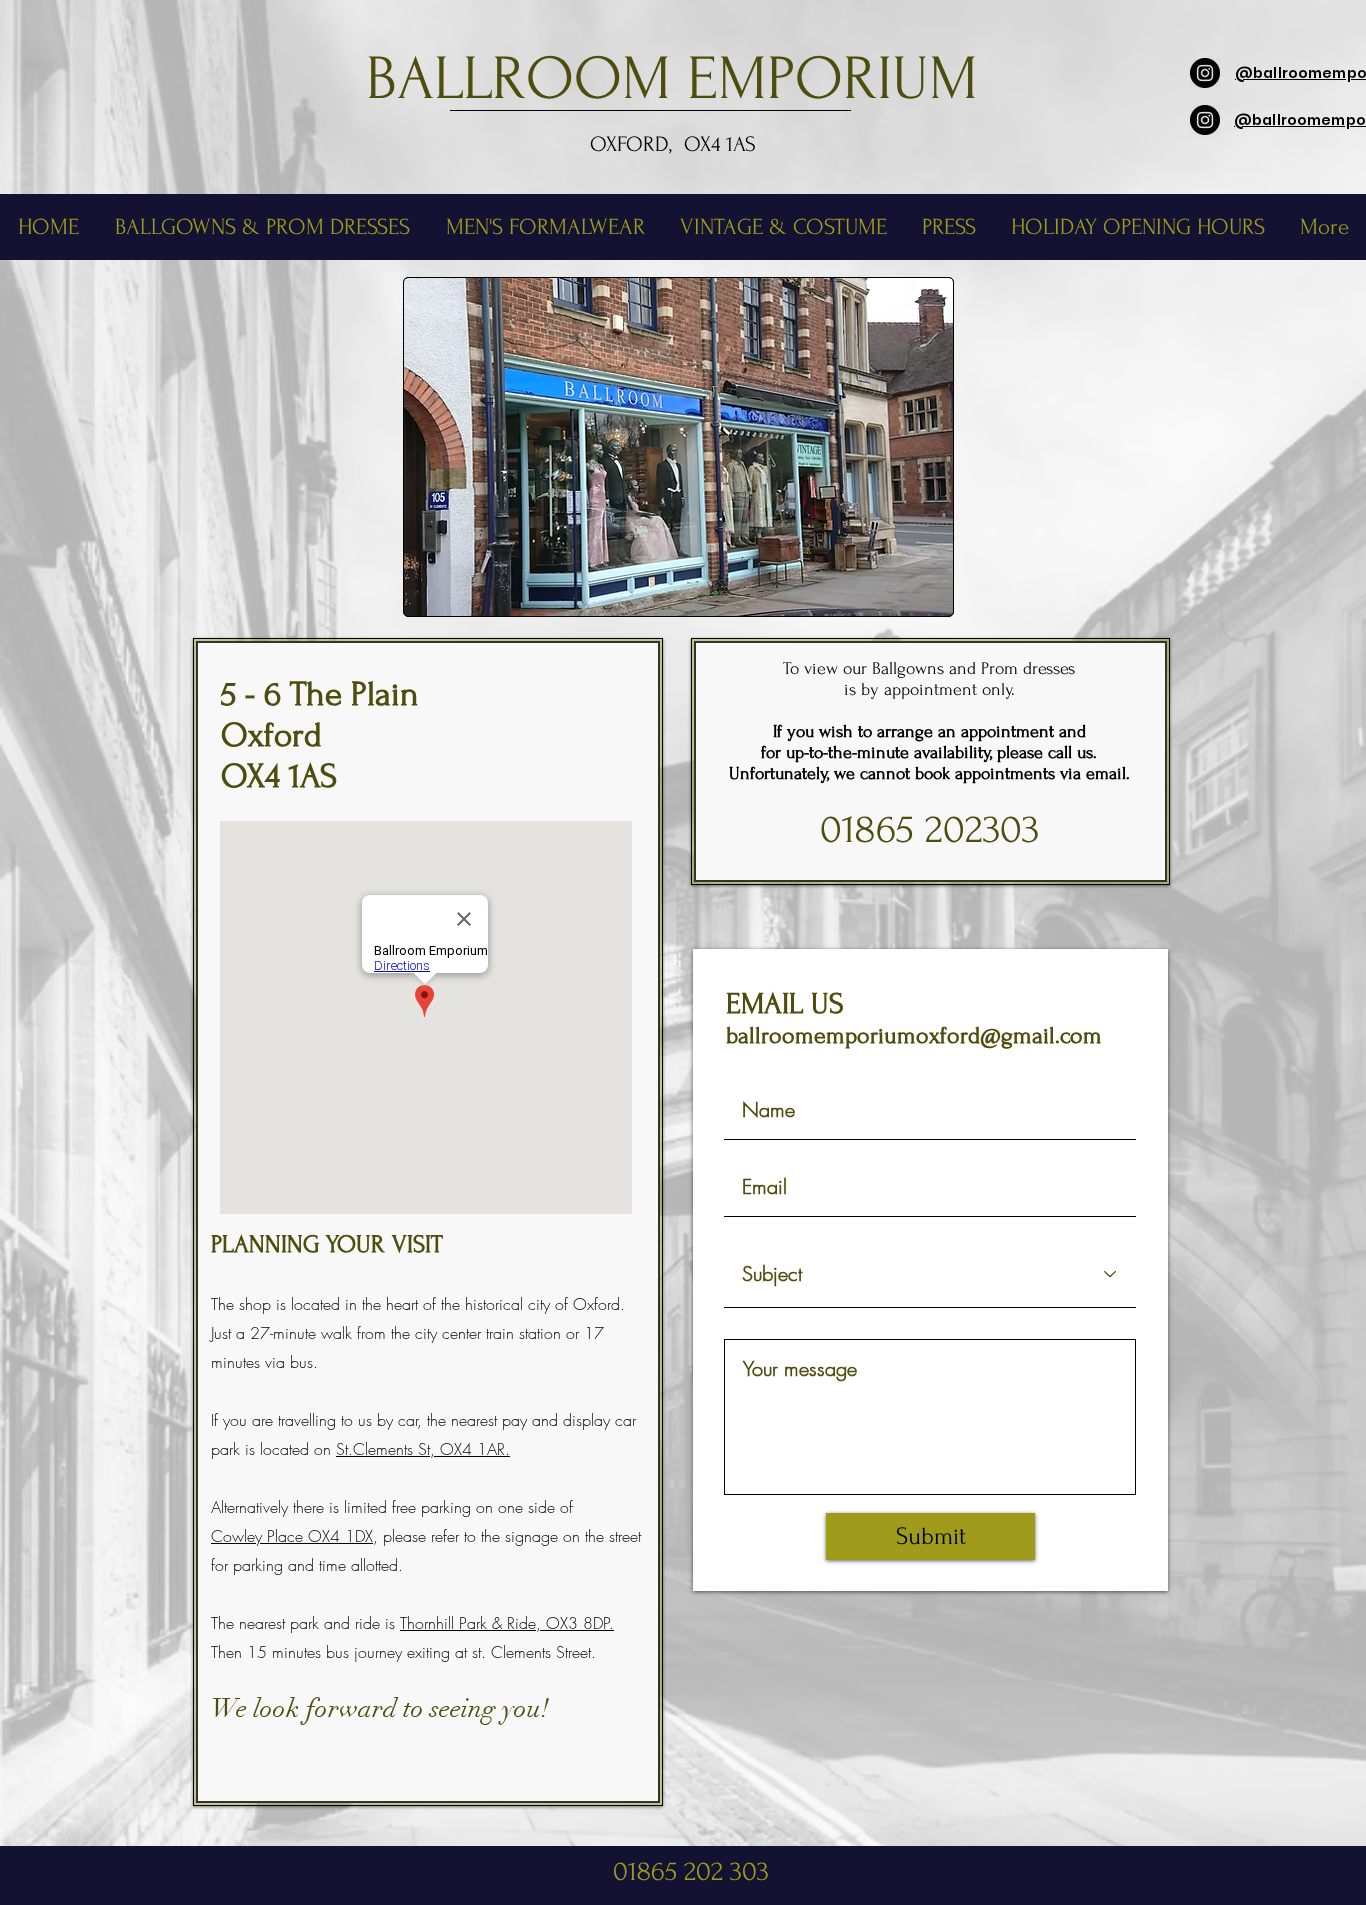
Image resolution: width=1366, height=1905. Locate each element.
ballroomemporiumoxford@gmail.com (914, 1035)
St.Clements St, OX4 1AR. (423, 1449)
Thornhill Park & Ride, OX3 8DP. (507, 1623)
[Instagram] (1205, 73)
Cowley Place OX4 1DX (292, 1536)
